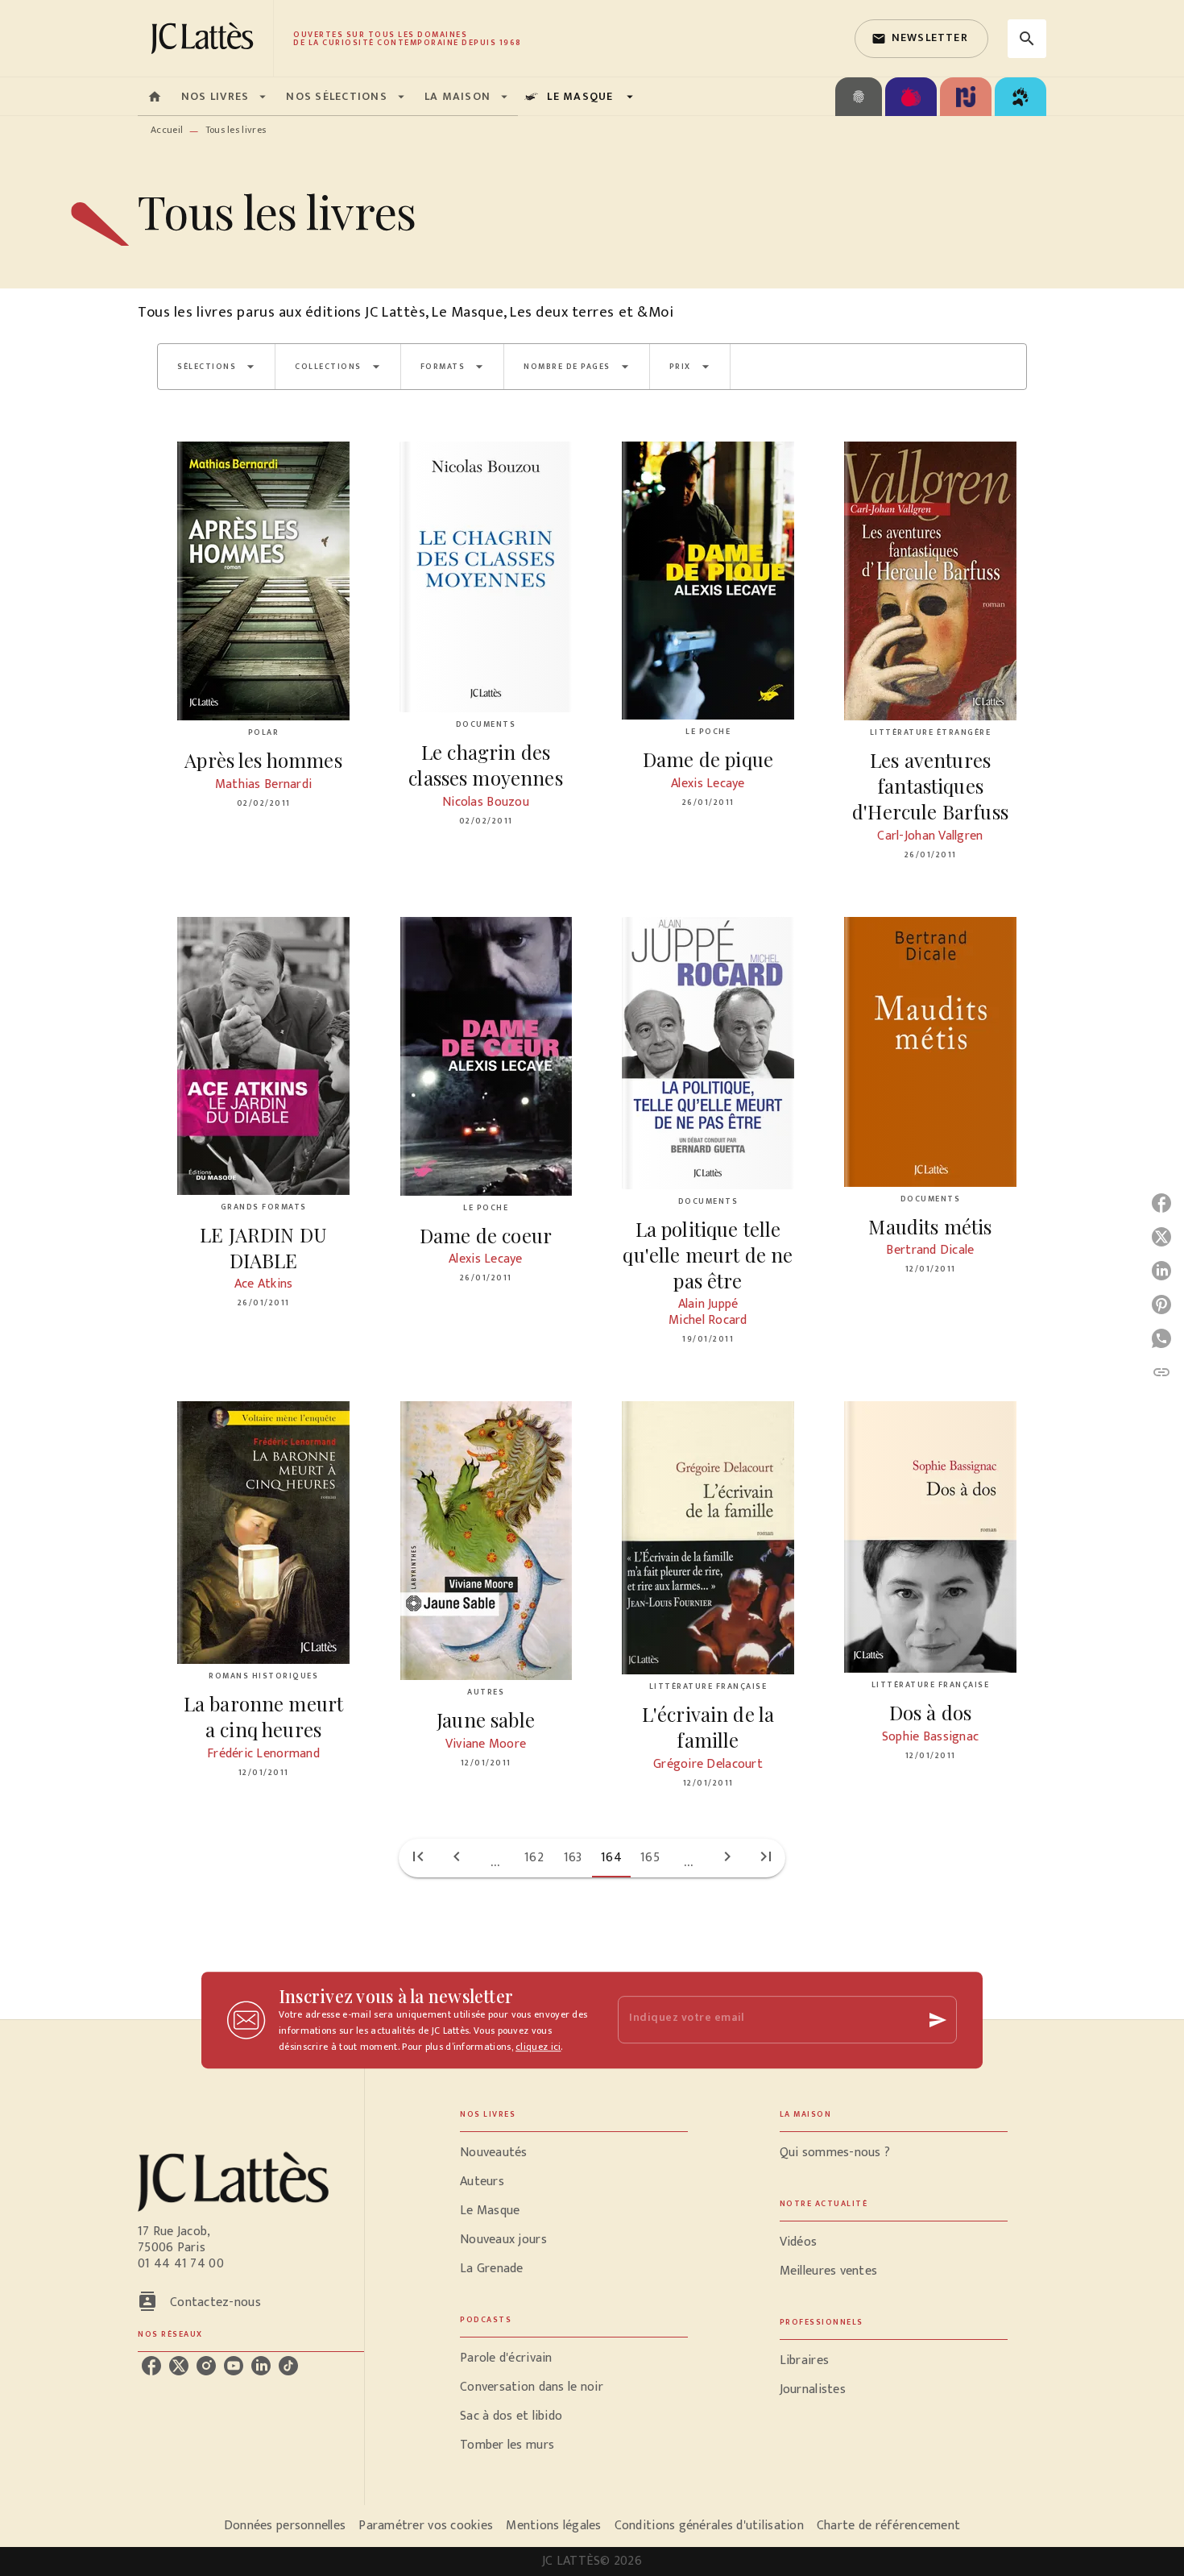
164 (611, 1858)
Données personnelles (285, 2526)
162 (534, 1858)
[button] (921, 39)
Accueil (167, 130)
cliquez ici (538, 2047)
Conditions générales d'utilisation (709, 2526)
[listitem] (151, 2366)
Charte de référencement (888, 2526)
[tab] (155, 97)
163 (573, 1858)
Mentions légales (553, 2526)
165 (650, 1858)
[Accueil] (205, 38)
